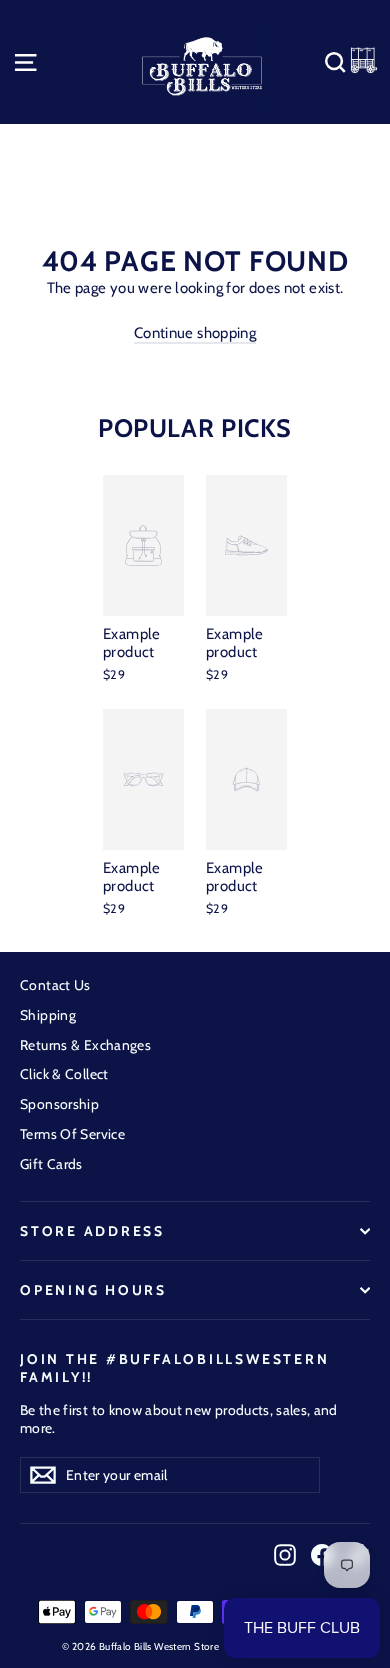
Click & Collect (64, 1074)
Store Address (92, 1231)
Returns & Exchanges (85, 1045)
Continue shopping (195, 333)
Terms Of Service (72, 1134)
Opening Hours (93, 1290)
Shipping (48, 1015)
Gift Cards (51, 1164)
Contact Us (55, 985)
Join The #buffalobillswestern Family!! (174, 1368)
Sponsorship (59, 1104)
